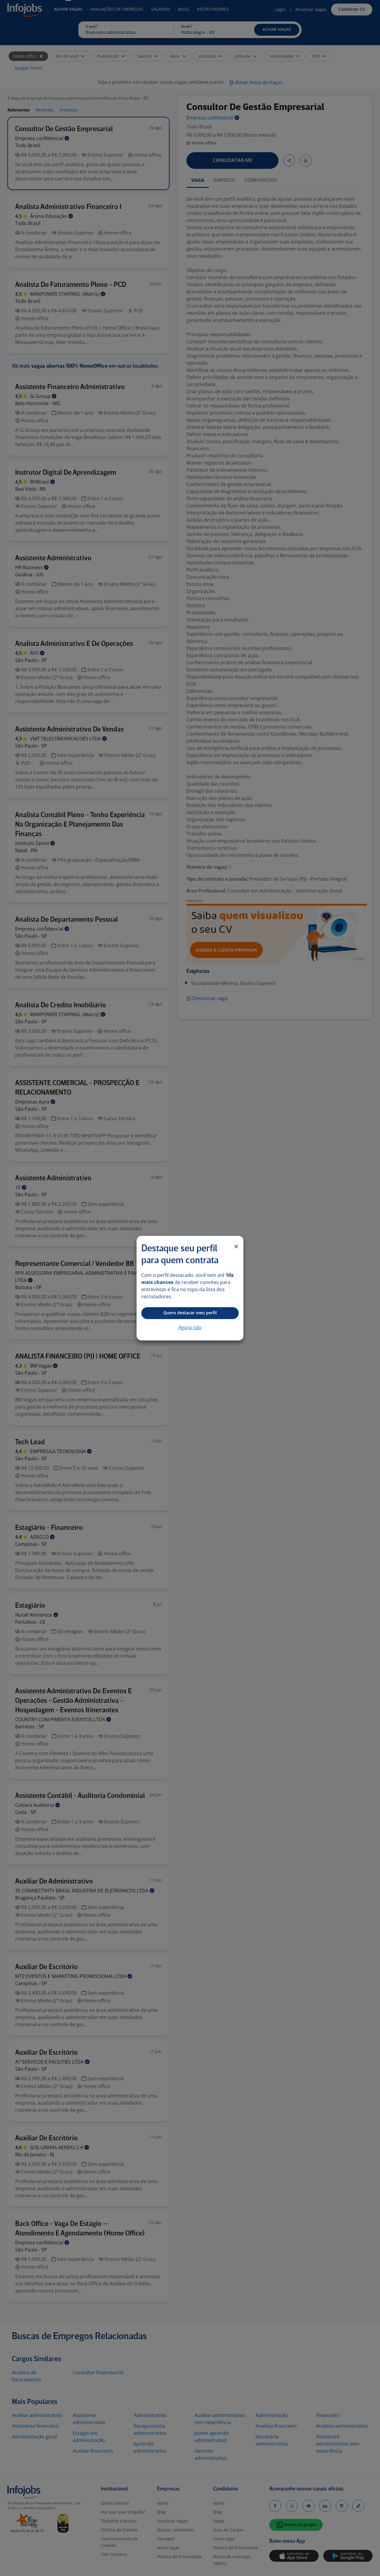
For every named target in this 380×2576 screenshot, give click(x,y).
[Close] (236, 1247)
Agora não (190, 1327)
